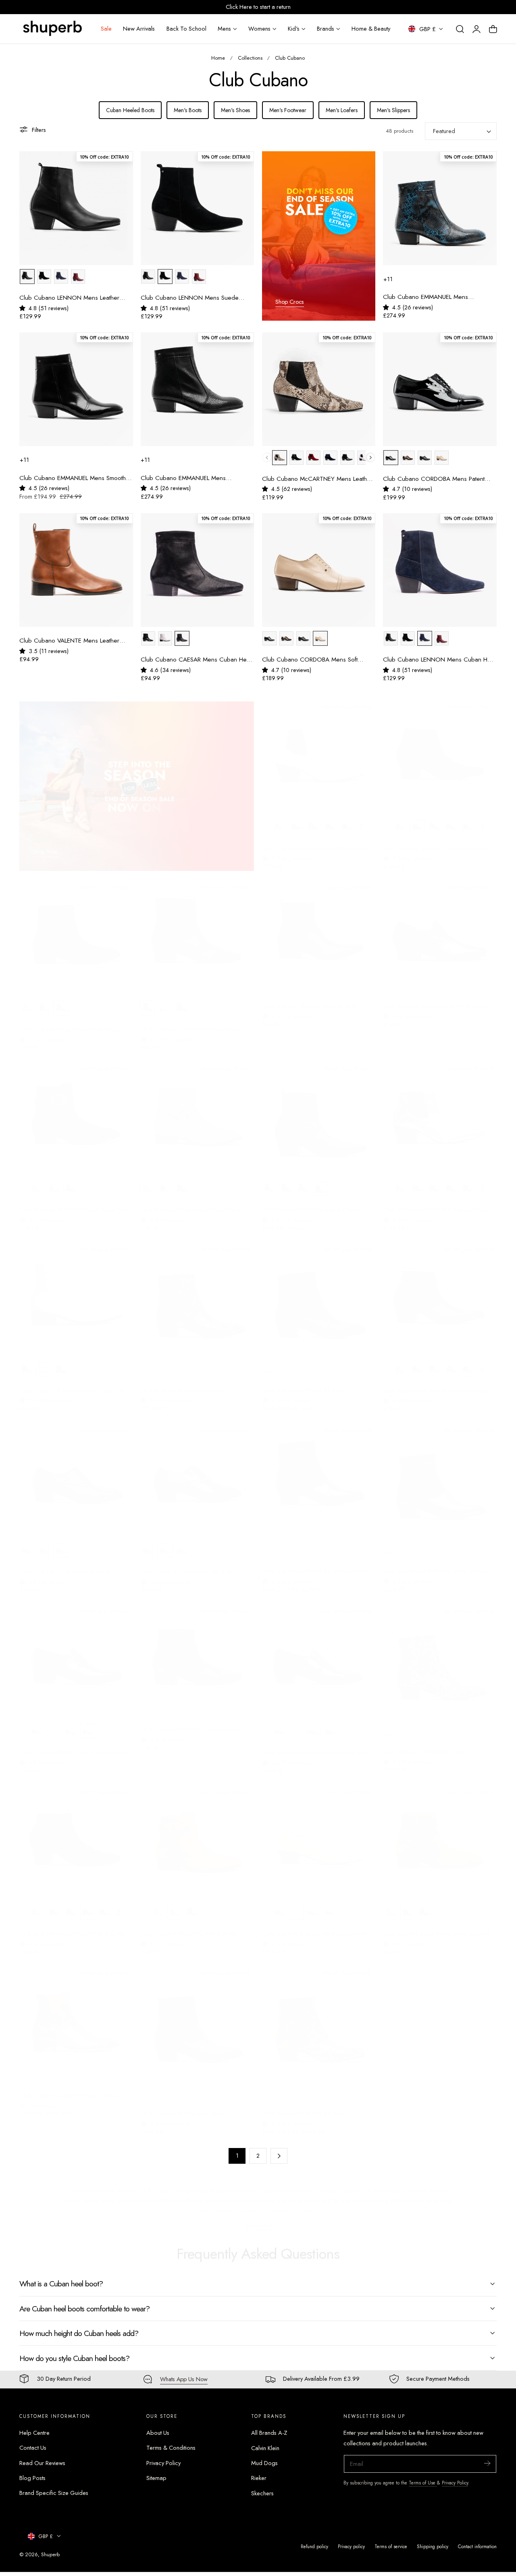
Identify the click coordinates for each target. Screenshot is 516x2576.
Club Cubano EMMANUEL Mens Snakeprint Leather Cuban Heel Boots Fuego (190, 2106)
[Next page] (279, 2156)
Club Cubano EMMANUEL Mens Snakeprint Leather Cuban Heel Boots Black (312, 1383)
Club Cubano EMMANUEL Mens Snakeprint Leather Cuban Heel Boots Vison (190, 478)
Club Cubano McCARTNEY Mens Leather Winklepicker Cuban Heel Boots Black (438, 1383)
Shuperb (50, 2554)
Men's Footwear (288, 110)
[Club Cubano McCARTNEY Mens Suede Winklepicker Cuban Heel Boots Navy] (76, 1836)
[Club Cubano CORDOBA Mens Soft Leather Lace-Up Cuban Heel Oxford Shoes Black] (76, 1474)
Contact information (477, 2546)
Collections (250, 58)
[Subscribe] (487, 2463)
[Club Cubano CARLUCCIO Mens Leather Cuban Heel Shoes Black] (440, 932)
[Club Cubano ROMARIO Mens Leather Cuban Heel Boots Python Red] (198, 1655)
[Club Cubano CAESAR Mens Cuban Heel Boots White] (76, 1294)
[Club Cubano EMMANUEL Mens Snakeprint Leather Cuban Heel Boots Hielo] (440, 1655)
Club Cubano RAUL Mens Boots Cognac (437, 1926)
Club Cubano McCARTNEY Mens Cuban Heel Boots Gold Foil (437, 1203)
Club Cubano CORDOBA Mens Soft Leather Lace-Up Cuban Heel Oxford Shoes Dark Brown (190, 1564)
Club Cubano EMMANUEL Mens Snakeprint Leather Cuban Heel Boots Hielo (433, 1744)
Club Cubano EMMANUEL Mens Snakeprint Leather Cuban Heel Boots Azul (440, 297)
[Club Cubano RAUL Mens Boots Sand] (198, 1113)
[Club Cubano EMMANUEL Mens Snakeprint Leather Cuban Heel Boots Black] (319, 1294)
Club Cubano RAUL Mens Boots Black (69, 1022)
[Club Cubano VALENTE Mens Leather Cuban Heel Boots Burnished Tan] (76, 570)
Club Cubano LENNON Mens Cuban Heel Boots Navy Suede (439, 660)
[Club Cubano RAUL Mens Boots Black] (76, 932)
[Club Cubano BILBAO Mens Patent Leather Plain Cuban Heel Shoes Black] (319, 1655)
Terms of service (391, 2546)
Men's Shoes (235, 110)
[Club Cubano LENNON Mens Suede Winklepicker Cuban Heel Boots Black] (198, 208)
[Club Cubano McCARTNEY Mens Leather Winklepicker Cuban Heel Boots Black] (440, 1294)
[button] (460, 29)
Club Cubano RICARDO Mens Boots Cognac (189, 1926)
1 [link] (237, 2156)
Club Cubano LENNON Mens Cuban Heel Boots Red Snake (318, 1203)
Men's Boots (188, 110)
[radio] (27, 277)
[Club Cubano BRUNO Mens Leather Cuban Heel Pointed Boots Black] (319, 932)
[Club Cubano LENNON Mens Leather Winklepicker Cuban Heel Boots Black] (76, 208)
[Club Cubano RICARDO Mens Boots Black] (76, 1113)
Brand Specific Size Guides (54, 2493)
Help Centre (34, 2433)
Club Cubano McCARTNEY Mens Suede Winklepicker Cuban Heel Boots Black (437, 841)
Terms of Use (423, 2483)
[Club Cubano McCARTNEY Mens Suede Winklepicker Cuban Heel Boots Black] (440, 751)
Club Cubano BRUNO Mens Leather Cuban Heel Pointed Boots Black (310, 999)
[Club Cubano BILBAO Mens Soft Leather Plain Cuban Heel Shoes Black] (76, 1655)
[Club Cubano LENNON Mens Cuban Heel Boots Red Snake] (319, 1113)
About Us (158, 2433)
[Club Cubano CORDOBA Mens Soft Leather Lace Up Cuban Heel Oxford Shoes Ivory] (319, 570)
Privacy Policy (163, 2463)
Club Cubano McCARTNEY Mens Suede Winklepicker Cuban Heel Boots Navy (74, 1926)
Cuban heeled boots (90, 2193)
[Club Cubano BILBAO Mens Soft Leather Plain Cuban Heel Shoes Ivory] (319, 1836)
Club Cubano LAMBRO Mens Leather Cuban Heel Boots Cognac (69, 2088)
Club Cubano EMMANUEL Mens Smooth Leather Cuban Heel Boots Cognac (436, 1563)
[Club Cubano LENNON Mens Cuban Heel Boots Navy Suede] (440, 570)
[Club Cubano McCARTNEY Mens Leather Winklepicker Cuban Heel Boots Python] (319, 389)
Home (218, 58)
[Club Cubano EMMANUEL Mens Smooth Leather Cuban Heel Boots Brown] (319, 1474)
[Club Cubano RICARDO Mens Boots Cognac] (198, 1836)
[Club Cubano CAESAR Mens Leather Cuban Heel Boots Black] (198, 932)
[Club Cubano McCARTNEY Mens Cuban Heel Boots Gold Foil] (440, 1113)
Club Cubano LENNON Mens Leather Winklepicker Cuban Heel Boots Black (69, 298)
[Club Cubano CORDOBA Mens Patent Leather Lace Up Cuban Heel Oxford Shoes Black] (440, 389)
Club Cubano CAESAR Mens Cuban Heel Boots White (75, 1383)
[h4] (319, 236)
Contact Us (33, 2448)
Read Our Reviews (42, 2463)
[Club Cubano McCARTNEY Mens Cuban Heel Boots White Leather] (319, 751)
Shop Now (46, 845)
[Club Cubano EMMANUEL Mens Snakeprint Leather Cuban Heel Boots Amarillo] (319, 2017)
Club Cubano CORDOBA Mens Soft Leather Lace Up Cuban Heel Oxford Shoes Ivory (311, 660)
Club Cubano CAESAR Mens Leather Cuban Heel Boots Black (190, 1022)
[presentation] (371, 458)
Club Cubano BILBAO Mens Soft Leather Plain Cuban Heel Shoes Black (73, 1745)
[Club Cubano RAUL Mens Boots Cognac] (440, 1836)
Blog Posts (32, 2478)
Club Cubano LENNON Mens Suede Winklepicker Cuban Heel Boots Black (191, 298)
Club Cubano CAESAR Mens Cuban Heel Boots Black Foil (196, 660)
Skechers (262, 2493)
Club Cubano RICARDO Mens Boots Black (75, 1203)
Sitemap (156, 2478)
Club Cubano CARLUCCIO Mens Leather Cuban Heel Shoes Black (437, 999)
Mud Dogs (264, 2463)
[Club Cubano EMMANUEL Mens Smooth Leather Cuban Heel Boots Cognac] (440, 1474)
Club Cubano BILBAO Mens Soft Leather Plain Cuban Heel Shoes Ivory (315, 1926)
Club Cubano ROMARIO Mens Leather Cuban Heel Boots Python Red (192, 1722)
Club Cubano (290, 58)
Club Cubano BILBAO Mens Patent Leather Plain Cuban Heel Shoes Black (318, 1745)
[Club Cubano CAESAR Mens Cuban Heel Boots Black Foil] (198, 570)
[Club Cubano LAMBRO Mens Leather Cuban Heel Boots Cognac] (76, 2017)
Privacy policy (351, 2546)
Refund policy (314, 2546)
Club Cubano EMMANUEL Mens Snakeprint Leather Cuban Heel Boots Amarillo (312, 2106)
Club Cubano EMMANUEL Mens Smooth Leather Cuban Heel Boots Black (73, 478)
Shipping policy (433, 2546)
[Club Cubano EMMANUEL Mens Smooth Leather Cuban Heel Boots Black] (76, 389)
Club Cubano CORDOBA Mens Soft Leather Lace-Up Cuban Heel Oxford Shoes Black (68, 1564)
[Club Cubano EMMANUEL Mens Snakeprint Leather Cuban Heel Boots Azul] (440, 208)
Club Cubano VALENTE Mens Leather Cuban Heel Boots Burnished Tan (69, 641)
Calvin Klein (265, 2448)
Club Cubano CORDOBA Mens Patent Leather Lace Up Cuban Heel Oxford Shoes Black (434, 479)
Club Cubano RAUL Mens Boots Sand (190, 1203)
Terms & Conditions (171, 2448)
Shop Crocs (290, 302)
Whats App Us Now (184, 2379)
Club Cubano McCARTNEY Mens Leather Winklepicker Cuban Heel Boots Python (317, 479)
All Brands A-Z (269, 2433)
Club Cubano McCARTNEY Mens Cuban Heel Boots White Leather (316, 841)
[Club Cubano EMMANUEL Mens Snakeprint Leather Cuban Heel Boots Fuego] (198, 2017)
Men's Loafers (342, 110)
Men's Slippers (393, 110)
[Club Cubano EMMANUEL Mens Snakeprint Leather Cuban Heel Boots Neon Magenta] (198, 1294)
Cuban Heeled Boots (130, 110)
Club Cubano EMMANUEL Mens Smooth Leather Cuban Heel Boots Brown (315, 1563)
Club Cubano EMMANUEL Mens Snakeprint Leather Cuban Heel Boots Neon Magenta (190, 1383)
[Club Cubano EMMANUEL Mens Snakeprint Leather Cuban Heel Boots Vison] (198, 389)
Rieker (259, 2478)
